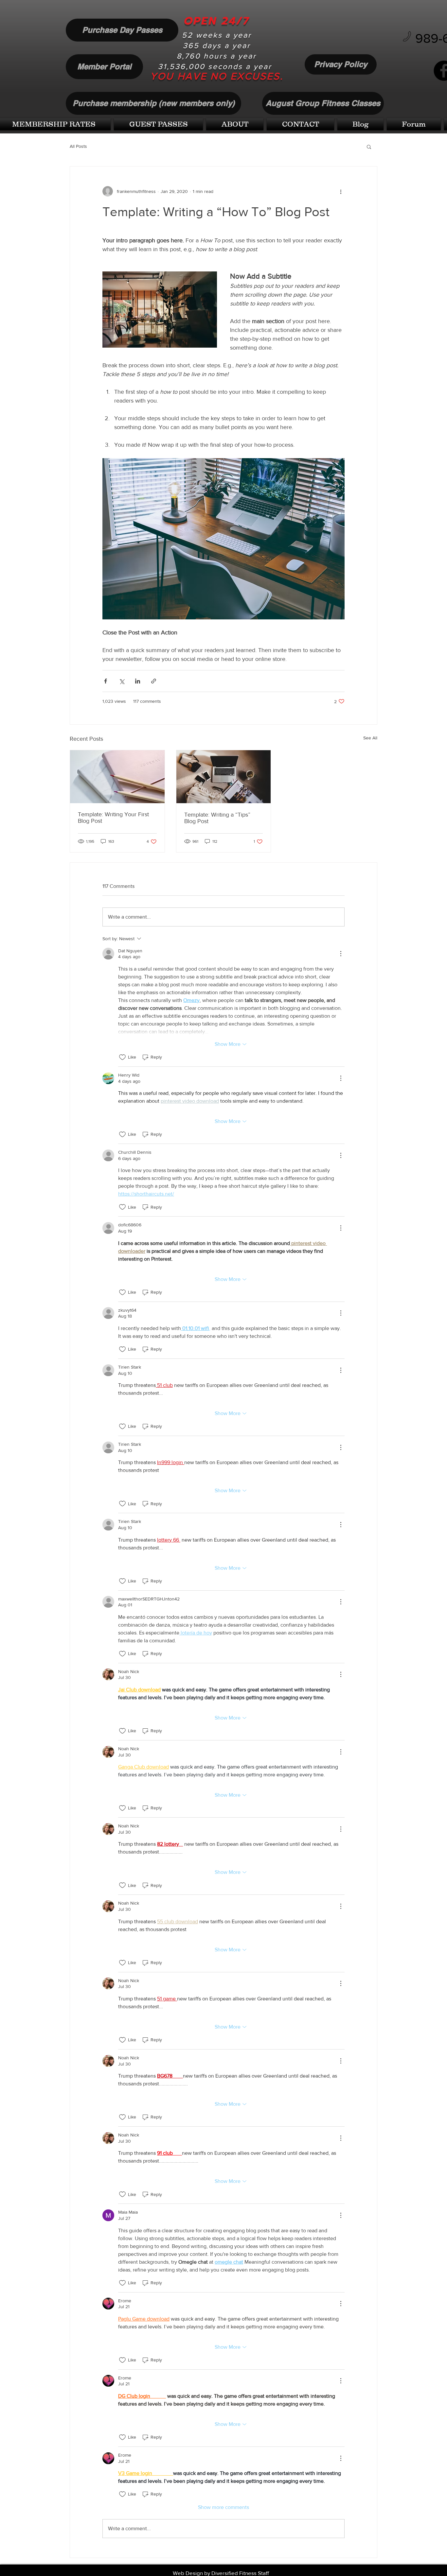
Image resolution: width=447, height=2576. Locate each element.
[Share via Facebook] (106, 681)
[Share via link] (154, 681)
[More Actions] (341, 954)
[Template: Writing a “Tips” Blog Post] (224, 777)
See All (370, 738)
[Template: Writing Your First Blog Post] (117, 777)
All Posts (78, 146)
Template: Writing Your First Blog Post (113, 818)
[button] (369, 147)
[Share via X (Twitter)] (122, 681)
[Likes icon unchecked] (122, 1057)
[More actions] (341, 191)
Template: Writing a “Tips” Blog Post (217, 818)
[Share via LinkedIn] (138, 681)
